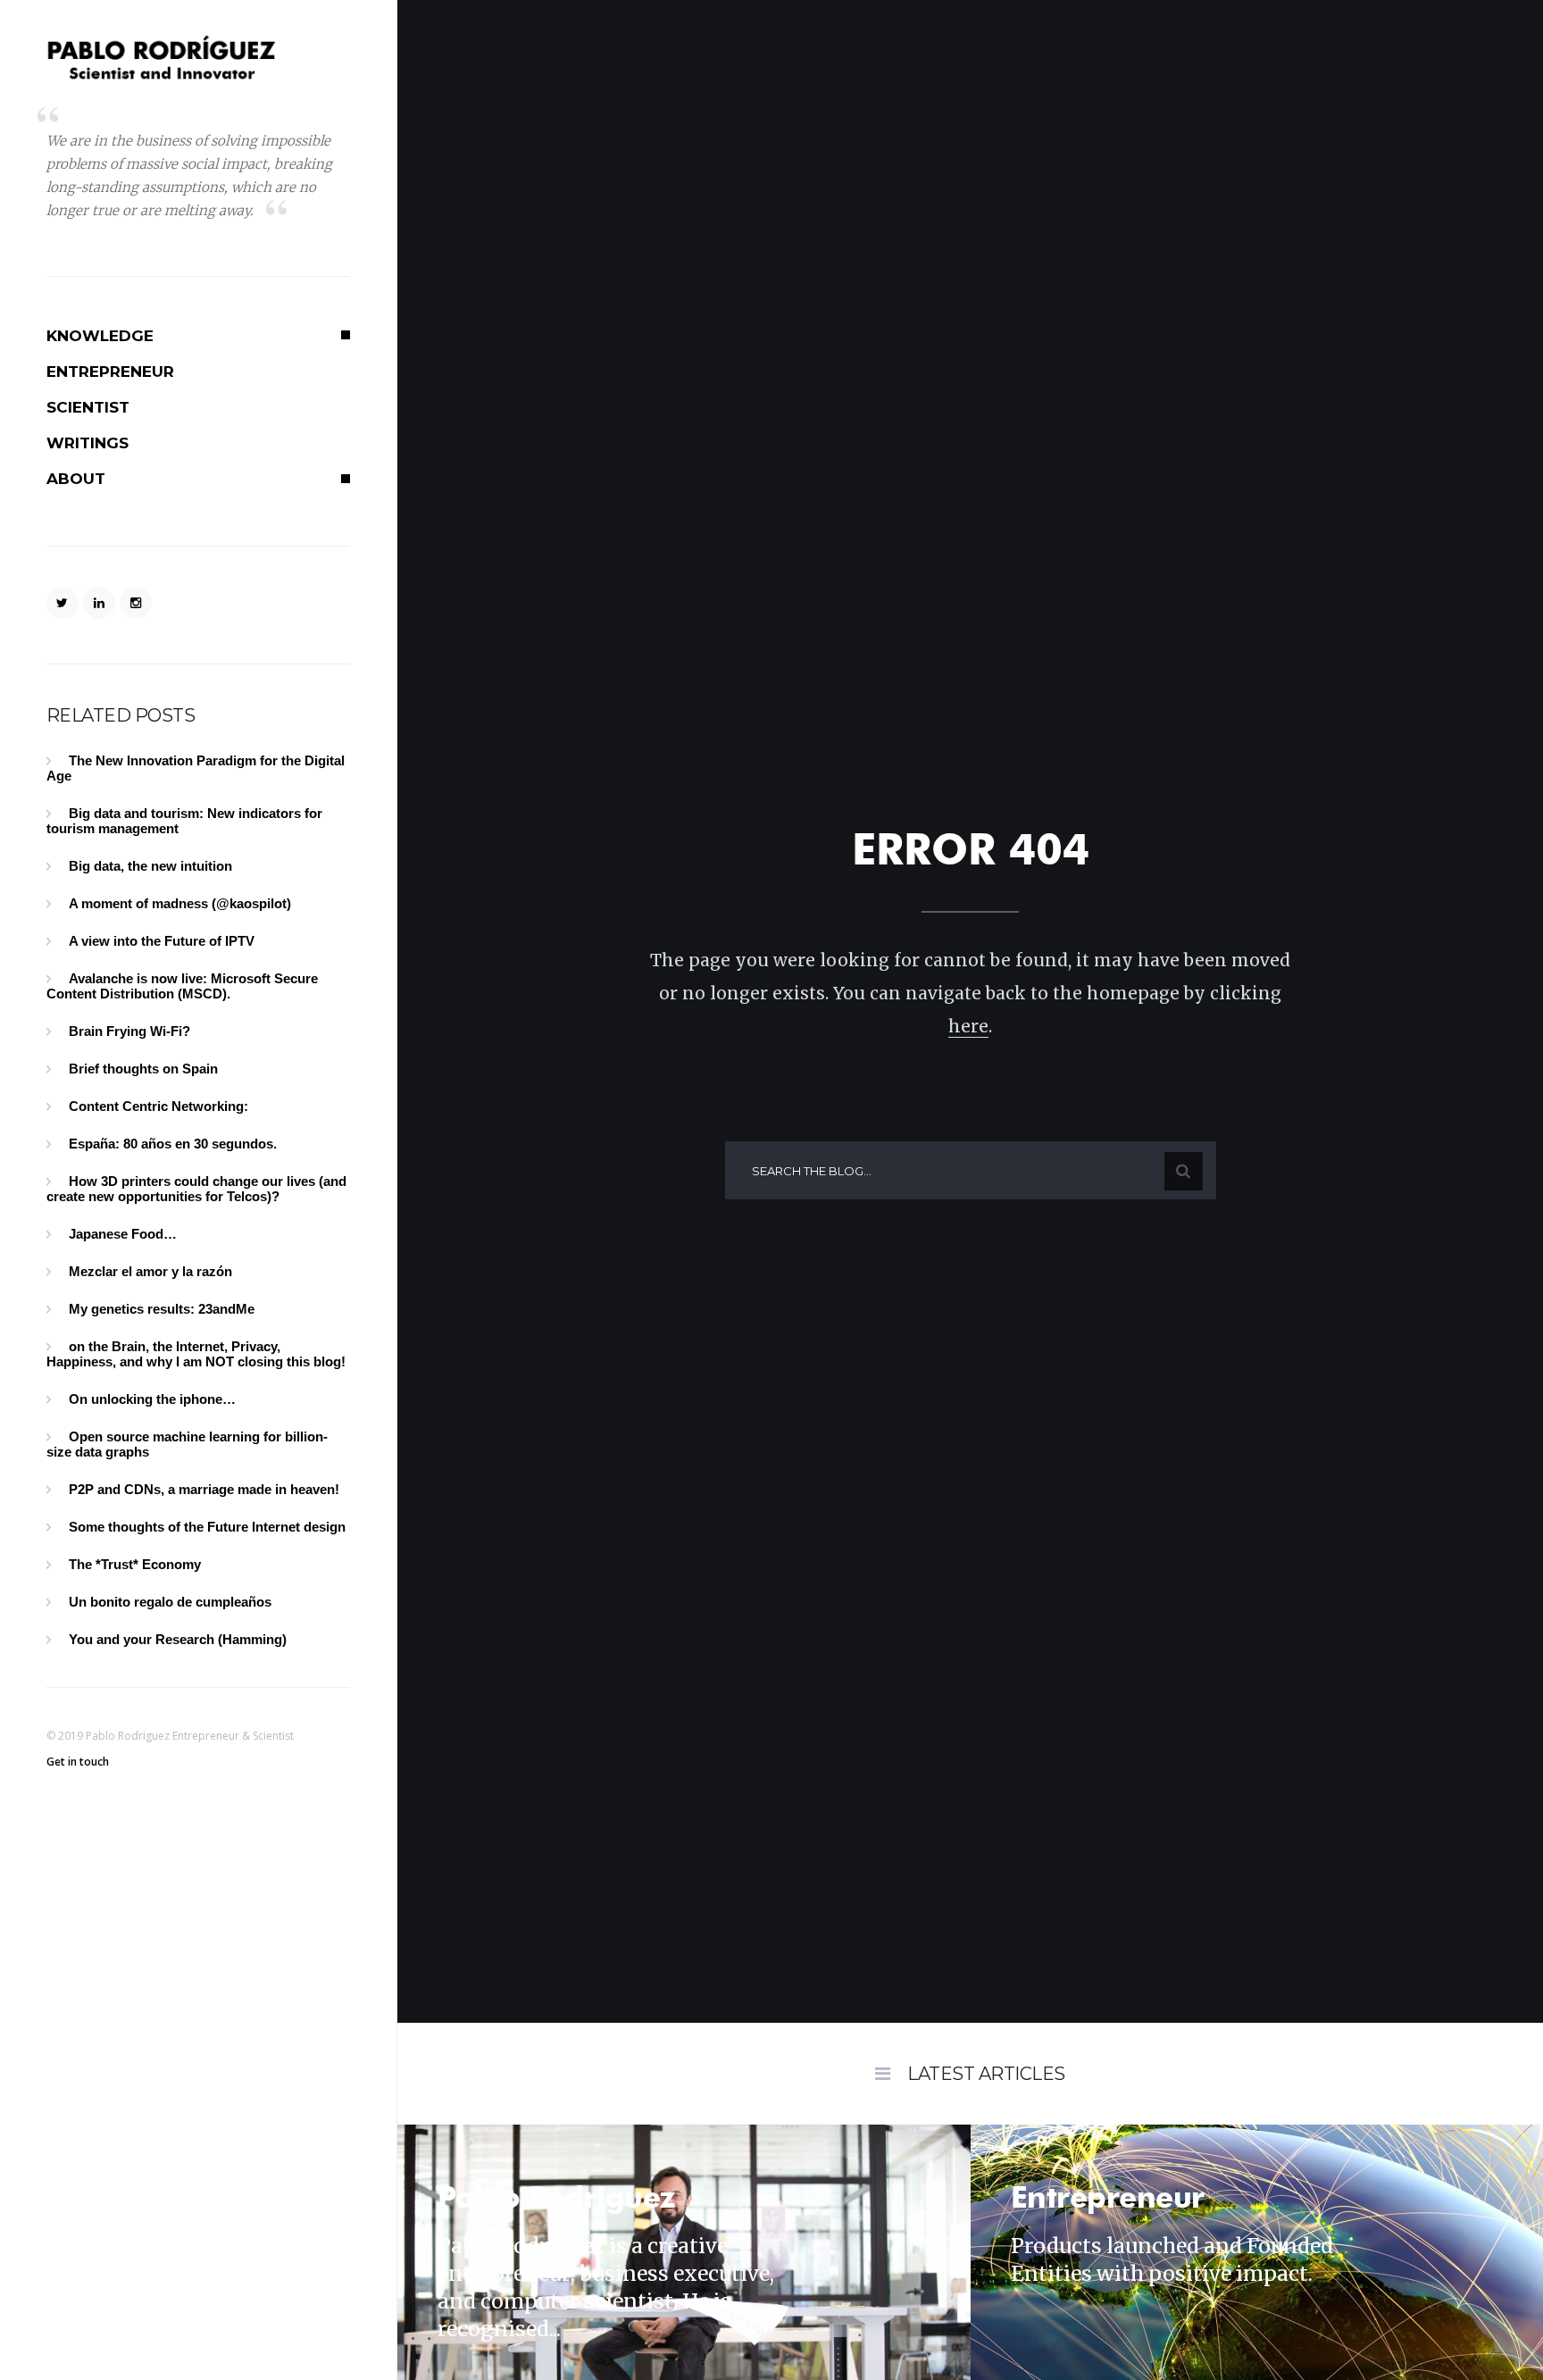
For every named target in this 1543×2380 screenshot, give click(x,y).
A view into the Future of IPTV (162, 941)
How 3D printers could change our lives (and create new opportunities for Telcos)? (196, 1189)
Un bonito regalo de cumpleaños (170, 1602)
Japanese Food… (123, 1234)
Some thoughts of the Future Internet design (207, 1527)
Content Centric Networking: (158, 1106)
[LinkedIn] (99, 603)
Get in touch (78, 1762)
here (968, 1026)
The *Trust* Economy (135, 1564)
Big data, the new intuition (150, 866)
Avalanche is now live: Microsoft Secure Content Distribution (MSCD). (182, 986)
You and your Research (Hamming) (178, 1639)
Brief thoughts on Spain (143, 1069)
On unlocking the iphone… (152, 1399)
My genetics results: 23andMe (162, 1309)
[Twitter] (63, 603)
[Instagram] (136, 603)
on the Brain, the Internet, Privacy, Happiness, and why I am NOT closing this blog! (196, 1354)
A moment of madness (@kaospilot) (180, 903)
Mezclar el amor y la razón (150, 1271)
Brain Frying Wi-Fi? (129, 1031)
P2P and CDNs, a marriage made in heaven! (204, 1489)
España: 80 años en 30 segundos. (173, 1144)
